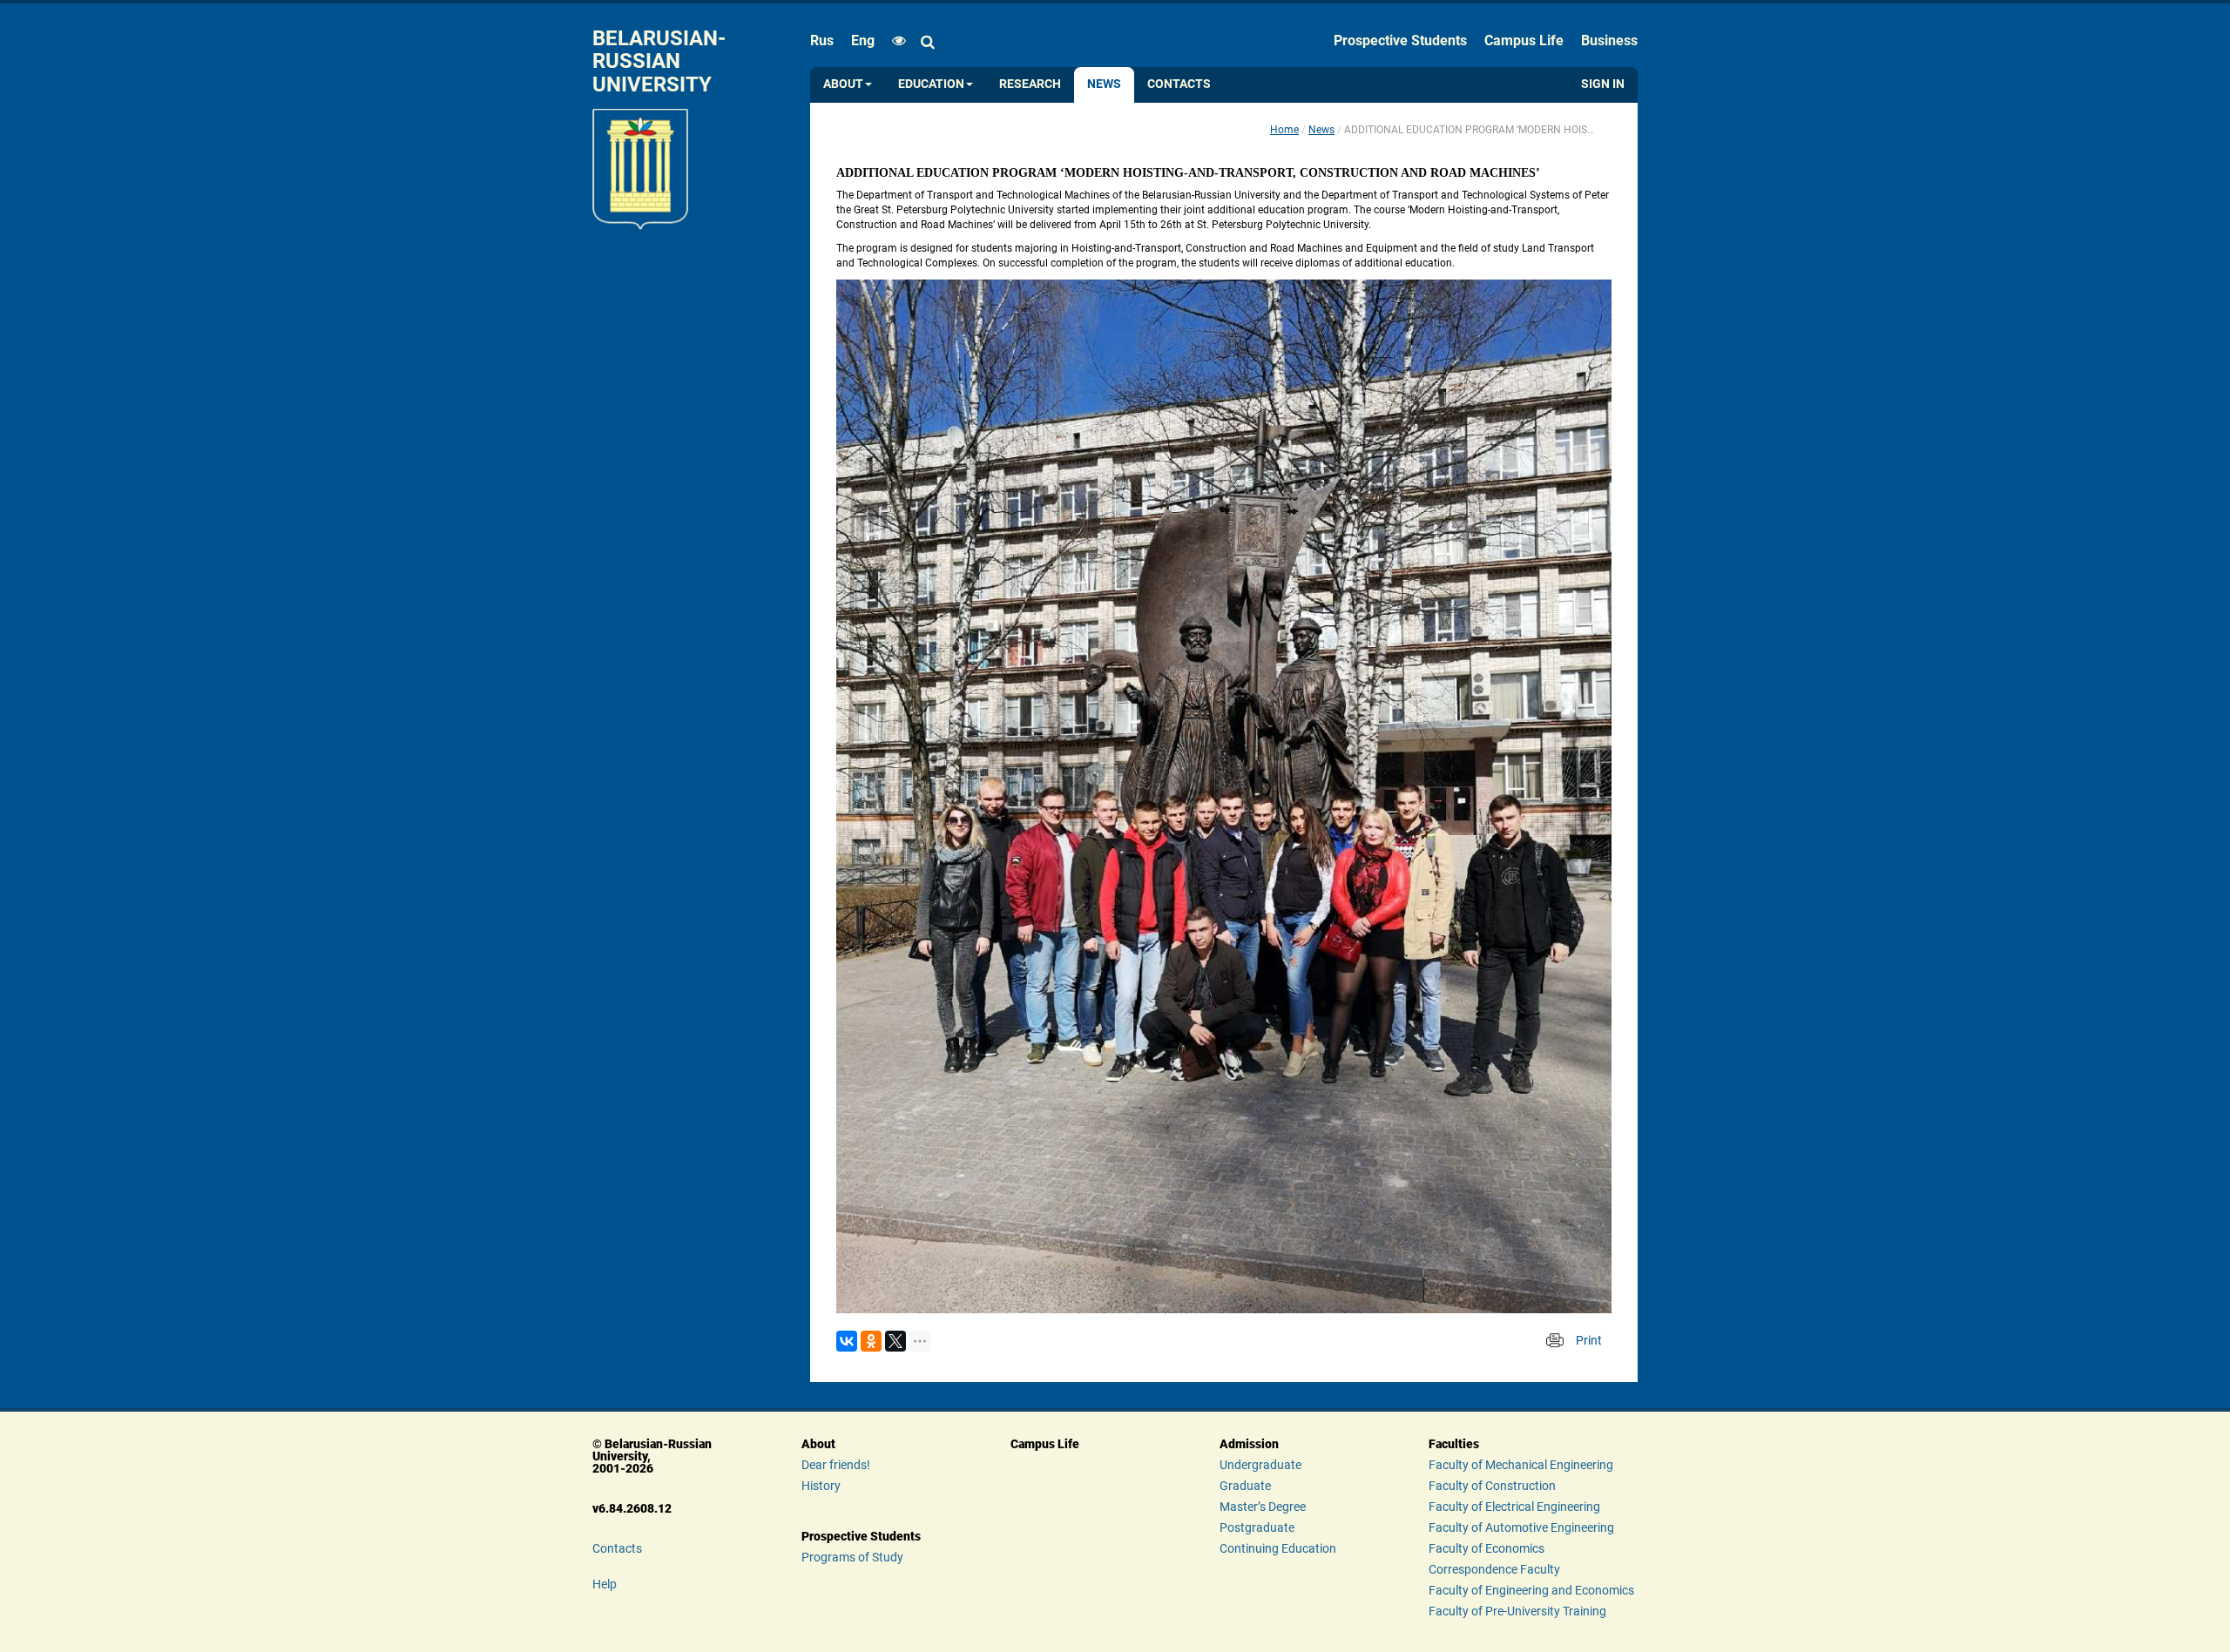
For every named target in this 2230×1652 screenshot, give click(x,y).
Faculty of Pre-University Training (1517, 1611)
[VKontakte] (847, 1341)
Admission (1249, 1444)
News (1104, 84)
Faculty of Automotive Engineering (1521, 1527)
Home (1284, 130)
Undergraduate (1260, 1465)
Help (605, 1584)
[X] (895, 1341)
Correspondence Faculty (1494, 1569)
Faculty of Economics (1487, 1548)
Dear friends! (836, 1465)
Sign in (1603, 84)
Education (931, 84)
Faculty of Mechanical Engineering (1521, 1465)
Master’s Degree (1263, 1507)
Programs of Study (852, 1557)
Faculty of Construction (1492, 1486)
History (821, 1486)
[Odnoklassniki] (871, 1341)
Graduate (1245, 1486)
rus (822, 40)
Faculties (1454, 1444)
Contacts (1179, 84)
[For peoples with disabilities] (895, 41)
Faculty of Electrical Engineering (1514, 1507)
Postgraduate (1257, 1527)
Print (1589, 1340)
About (843, 84)
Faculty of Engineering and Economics (1531, 1590)
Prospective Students (1400, 40)
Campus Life (1524, 40)
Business (1609, 40)
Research (1030, 84)
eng (863, 40)
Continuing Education (1278, 1548)
